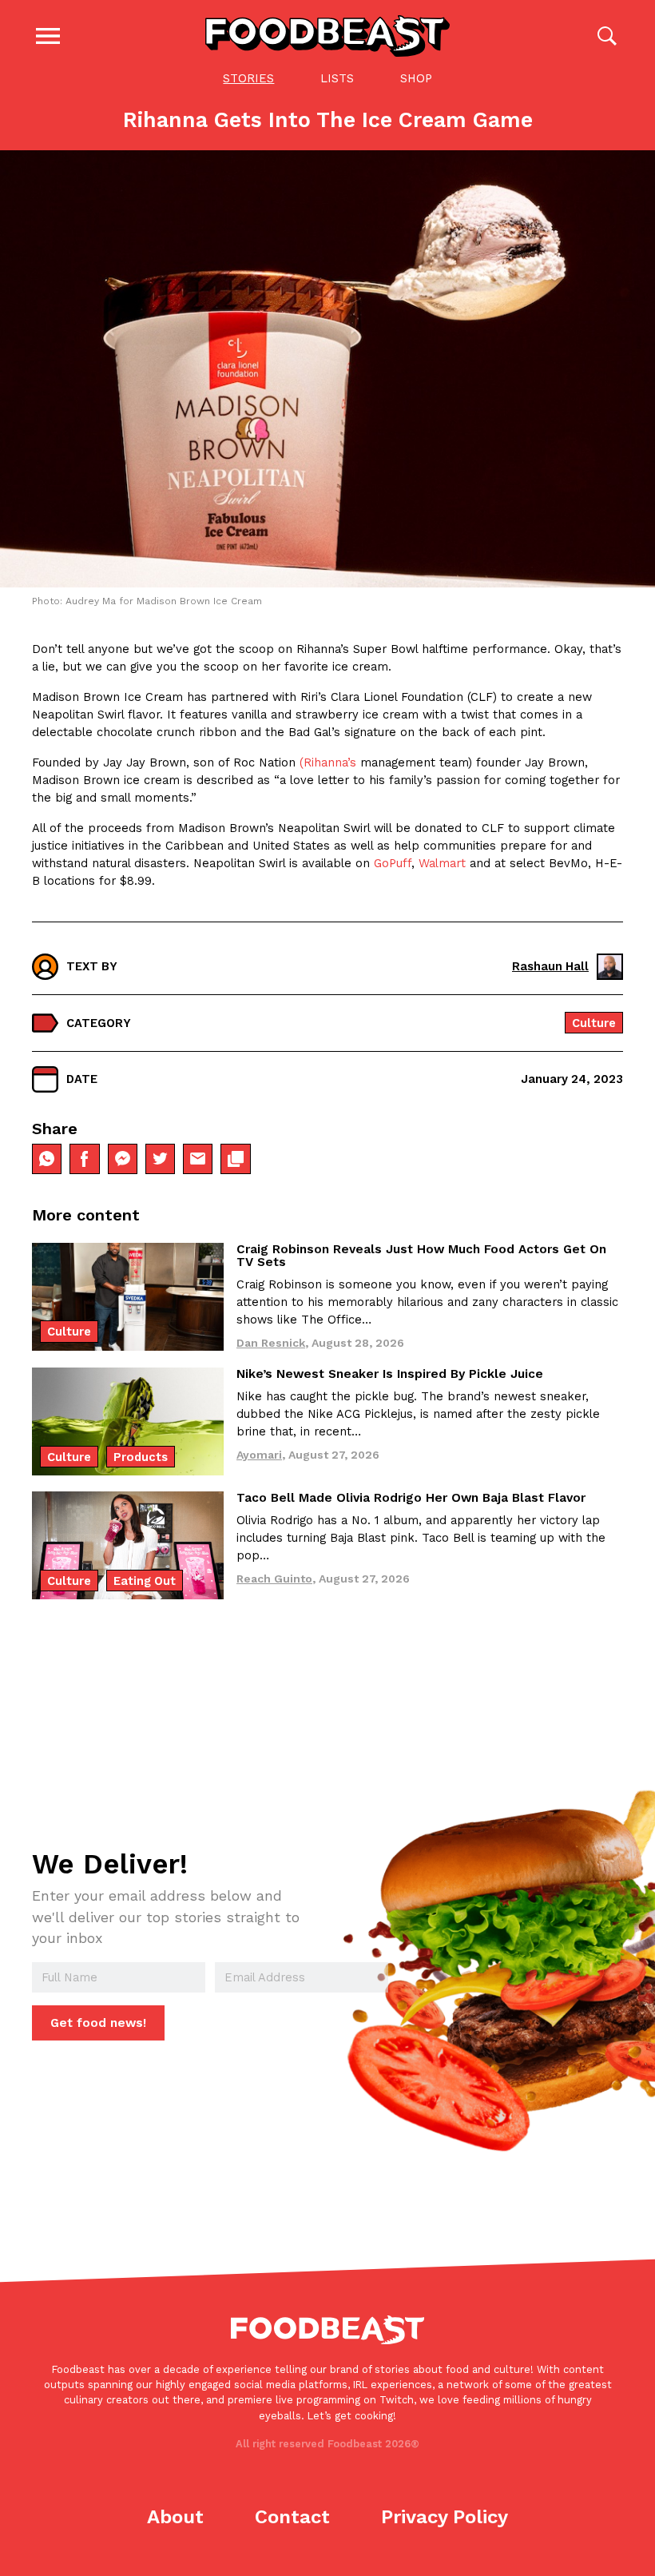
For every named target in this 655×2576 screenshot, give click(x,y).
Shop (416, 78)
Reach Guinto (274, 1579)
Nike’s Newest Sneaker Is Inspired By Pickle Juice (390, 1374)
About (175, 2517)
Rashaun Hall (550, 966)
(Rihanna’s (328, 762)
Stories (248, 78)
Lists (337, 78)
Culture (594, 1023)
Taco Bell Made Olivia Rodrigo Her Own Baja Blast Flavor (411, 1498)
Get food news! (98, 2023)
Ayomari (259, 1455)
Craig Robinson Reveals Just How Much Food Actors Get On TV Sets (421, 1256)
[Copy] (235, 1159)
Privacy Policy (445, 2517)
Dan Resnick (271, 1343)
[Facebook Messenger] (123, 1159)
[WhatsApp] (47, 1159)
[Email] (198, 1159)
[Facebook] (84, 1159)
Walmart (442, 863)
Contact (292, 2517)
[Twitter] (160, 1159)
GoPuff (391, 863)
